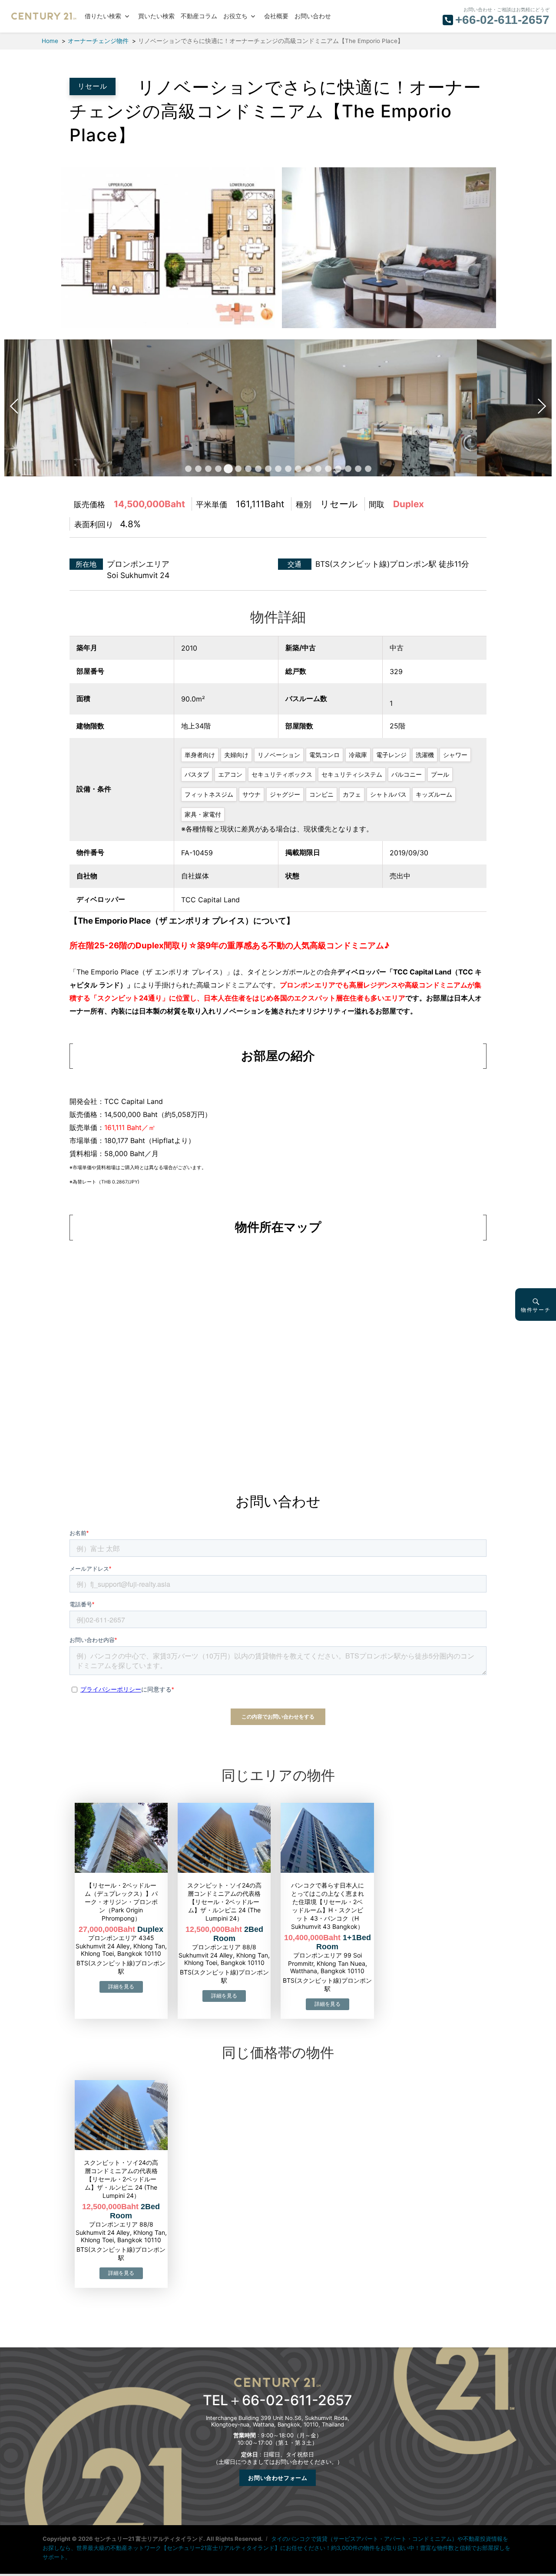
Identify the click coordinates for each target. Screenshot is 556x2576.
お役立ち (235, 16)
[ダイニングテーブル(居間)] (278, 407)
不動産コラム (199, 16)
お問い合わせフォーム (278, 2478)
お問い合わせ (313, 16)
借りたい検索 (103, 16)
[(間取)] (166, 247)
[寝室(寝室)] (460, 407)
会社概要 (276, 16)
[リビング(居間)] (387, 247)
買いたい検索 (156, 16)
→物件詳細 (121, 1987)
